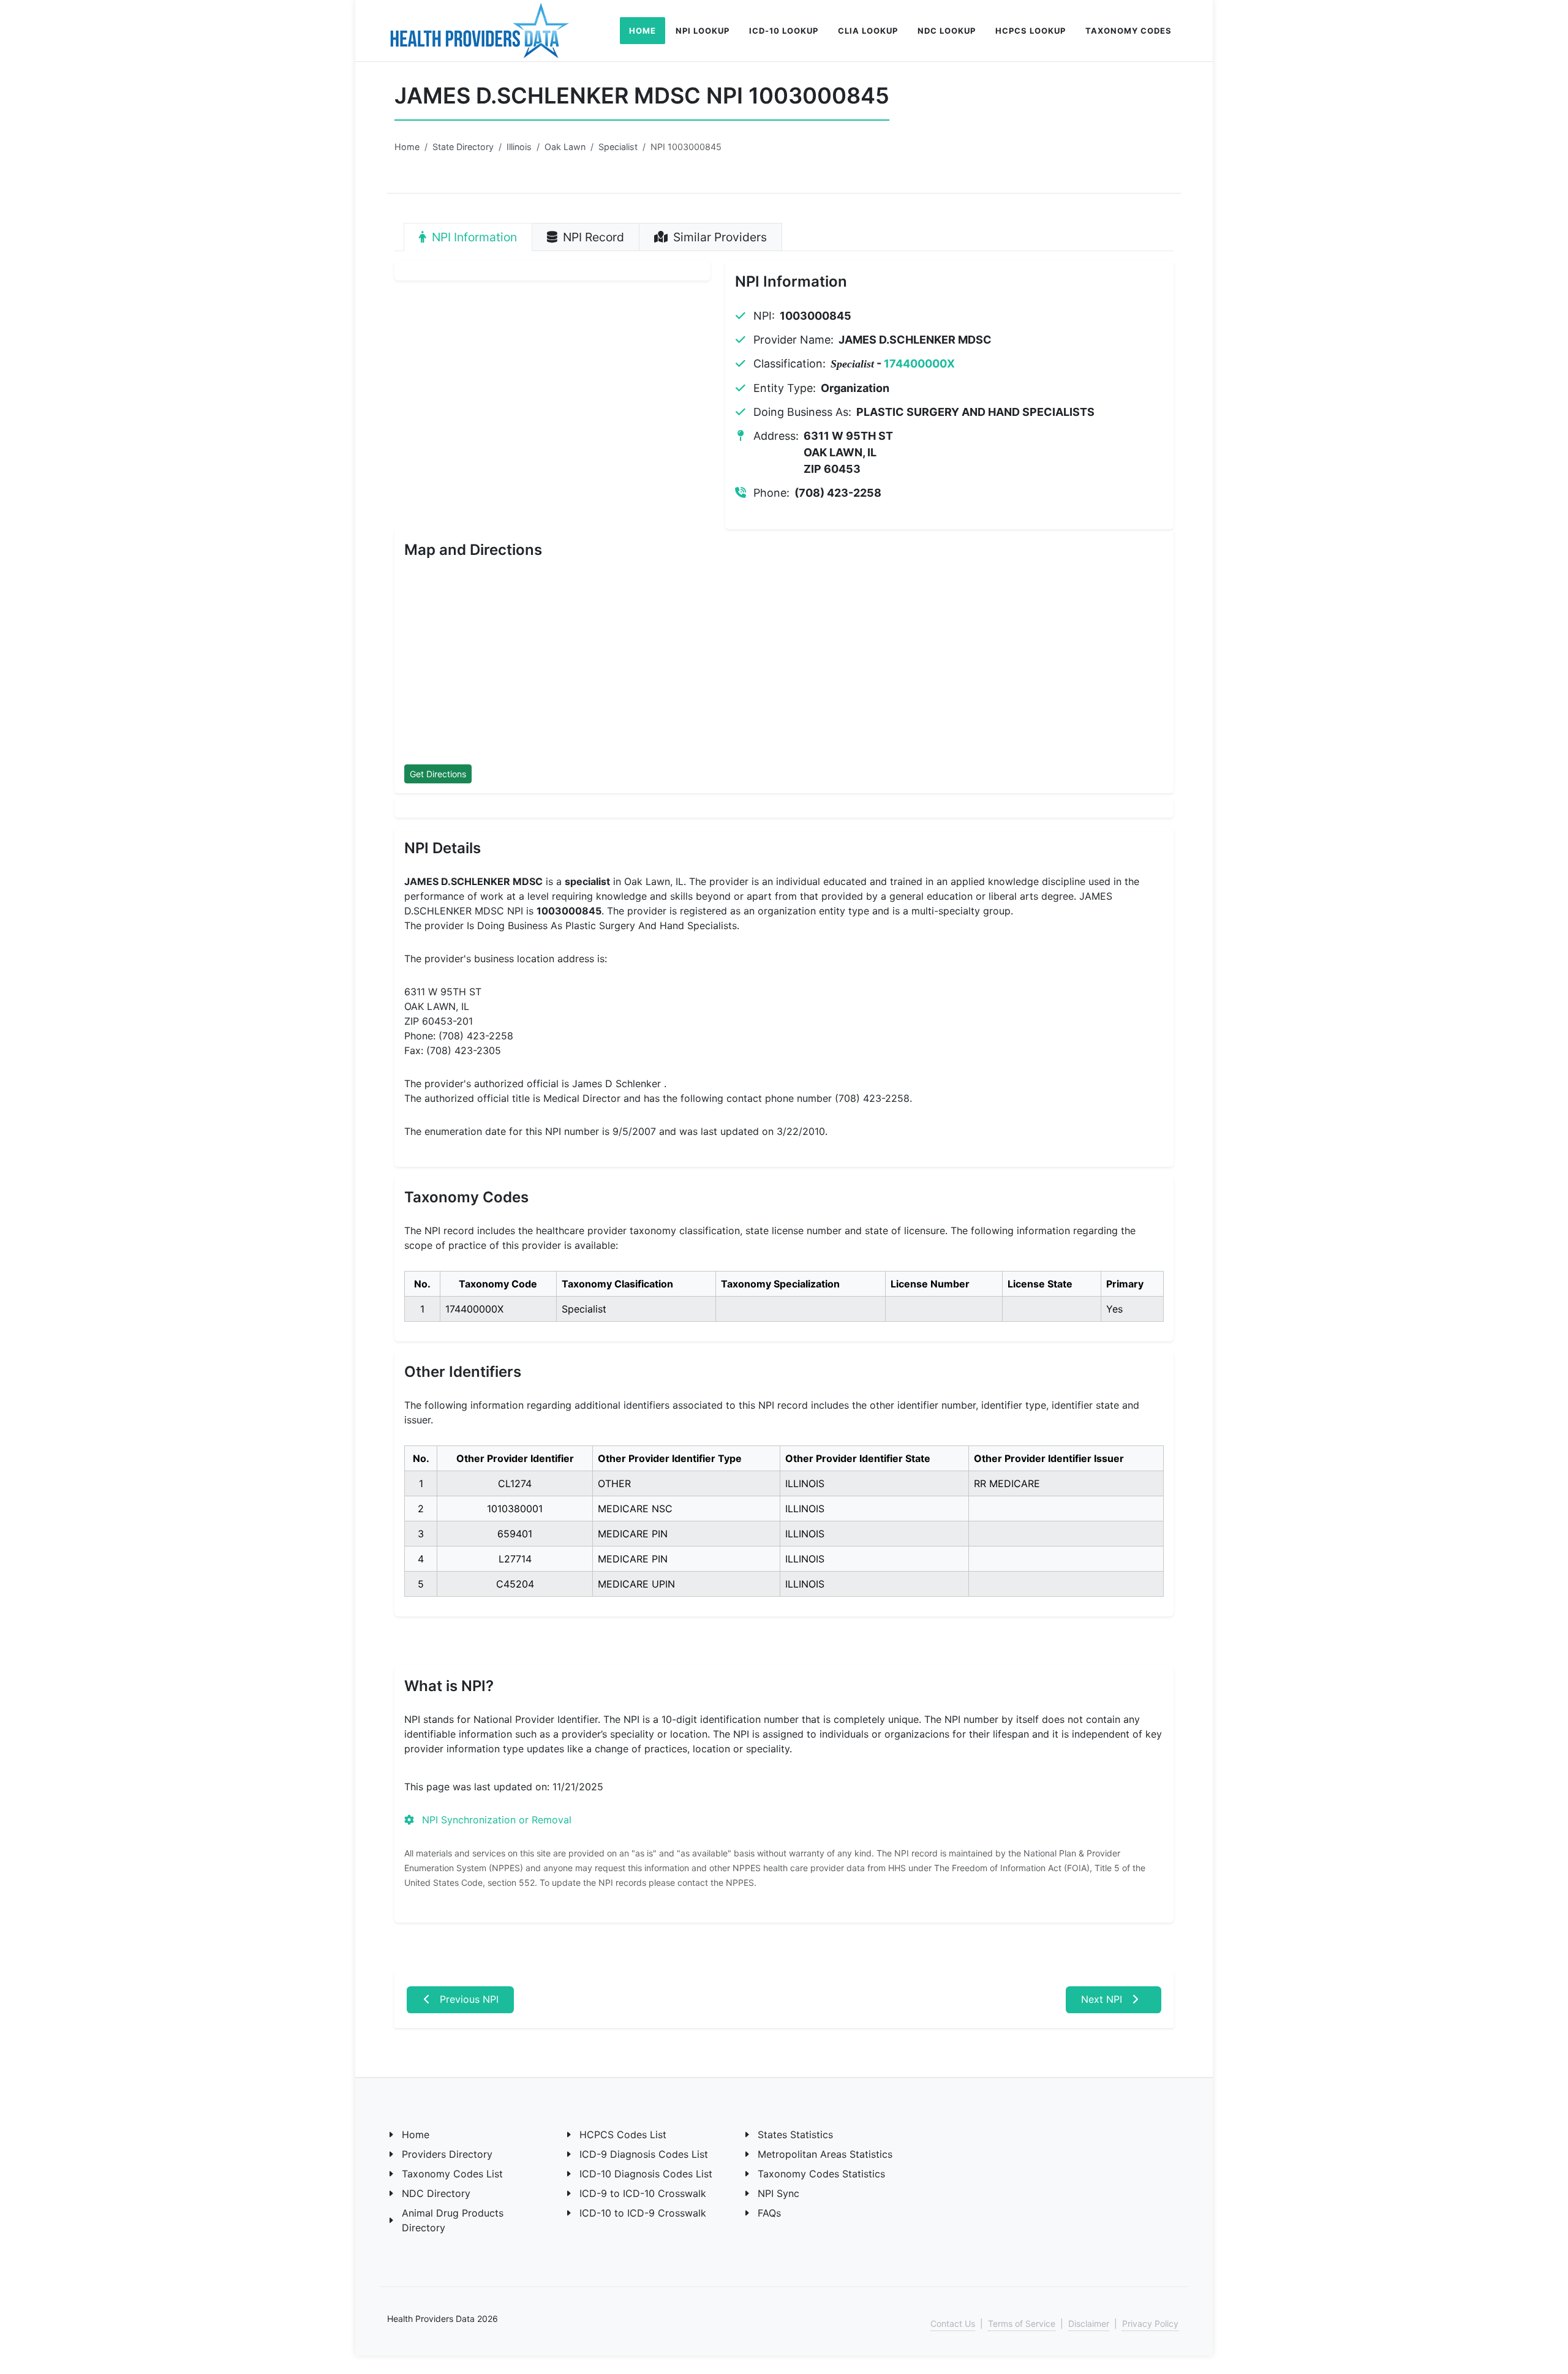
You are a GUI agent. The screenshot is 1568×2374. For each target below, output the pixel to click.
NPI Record (592, 237)
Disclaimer (1089, 2323)
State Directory (463, 147)
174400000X (919, 364)
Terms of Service (1022, 2323)
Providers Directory (447, 2154)
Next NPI (1103, 1999)
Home (407, 147)
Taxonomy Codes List (452, 2174)
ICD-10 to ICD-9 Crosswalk (643, 2213)
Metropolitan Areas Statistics (825, 2154)
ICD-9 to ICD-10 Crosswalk (643, 2193)
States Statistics (795, 2135)
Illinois (519, 147)
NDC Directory (436, 2193)
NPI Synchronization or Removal (495, 1820)
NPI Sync (778, 2193)
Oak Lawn (565, 147)
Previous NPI (468, 1999)
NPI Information (473, 237)
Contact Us (953, 2323)
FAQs (769, 2213)
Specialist (618, 147)
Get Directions (438, 774)
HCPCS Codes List (623, 2135)
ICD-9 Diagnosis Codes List (644, 2154)
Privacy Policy (1150, 2323)
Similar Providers (718, 237)
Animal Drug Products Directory (453, 2220)
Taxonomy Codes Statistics (821, 2174)
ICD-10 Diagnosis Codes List (646, 2174)
